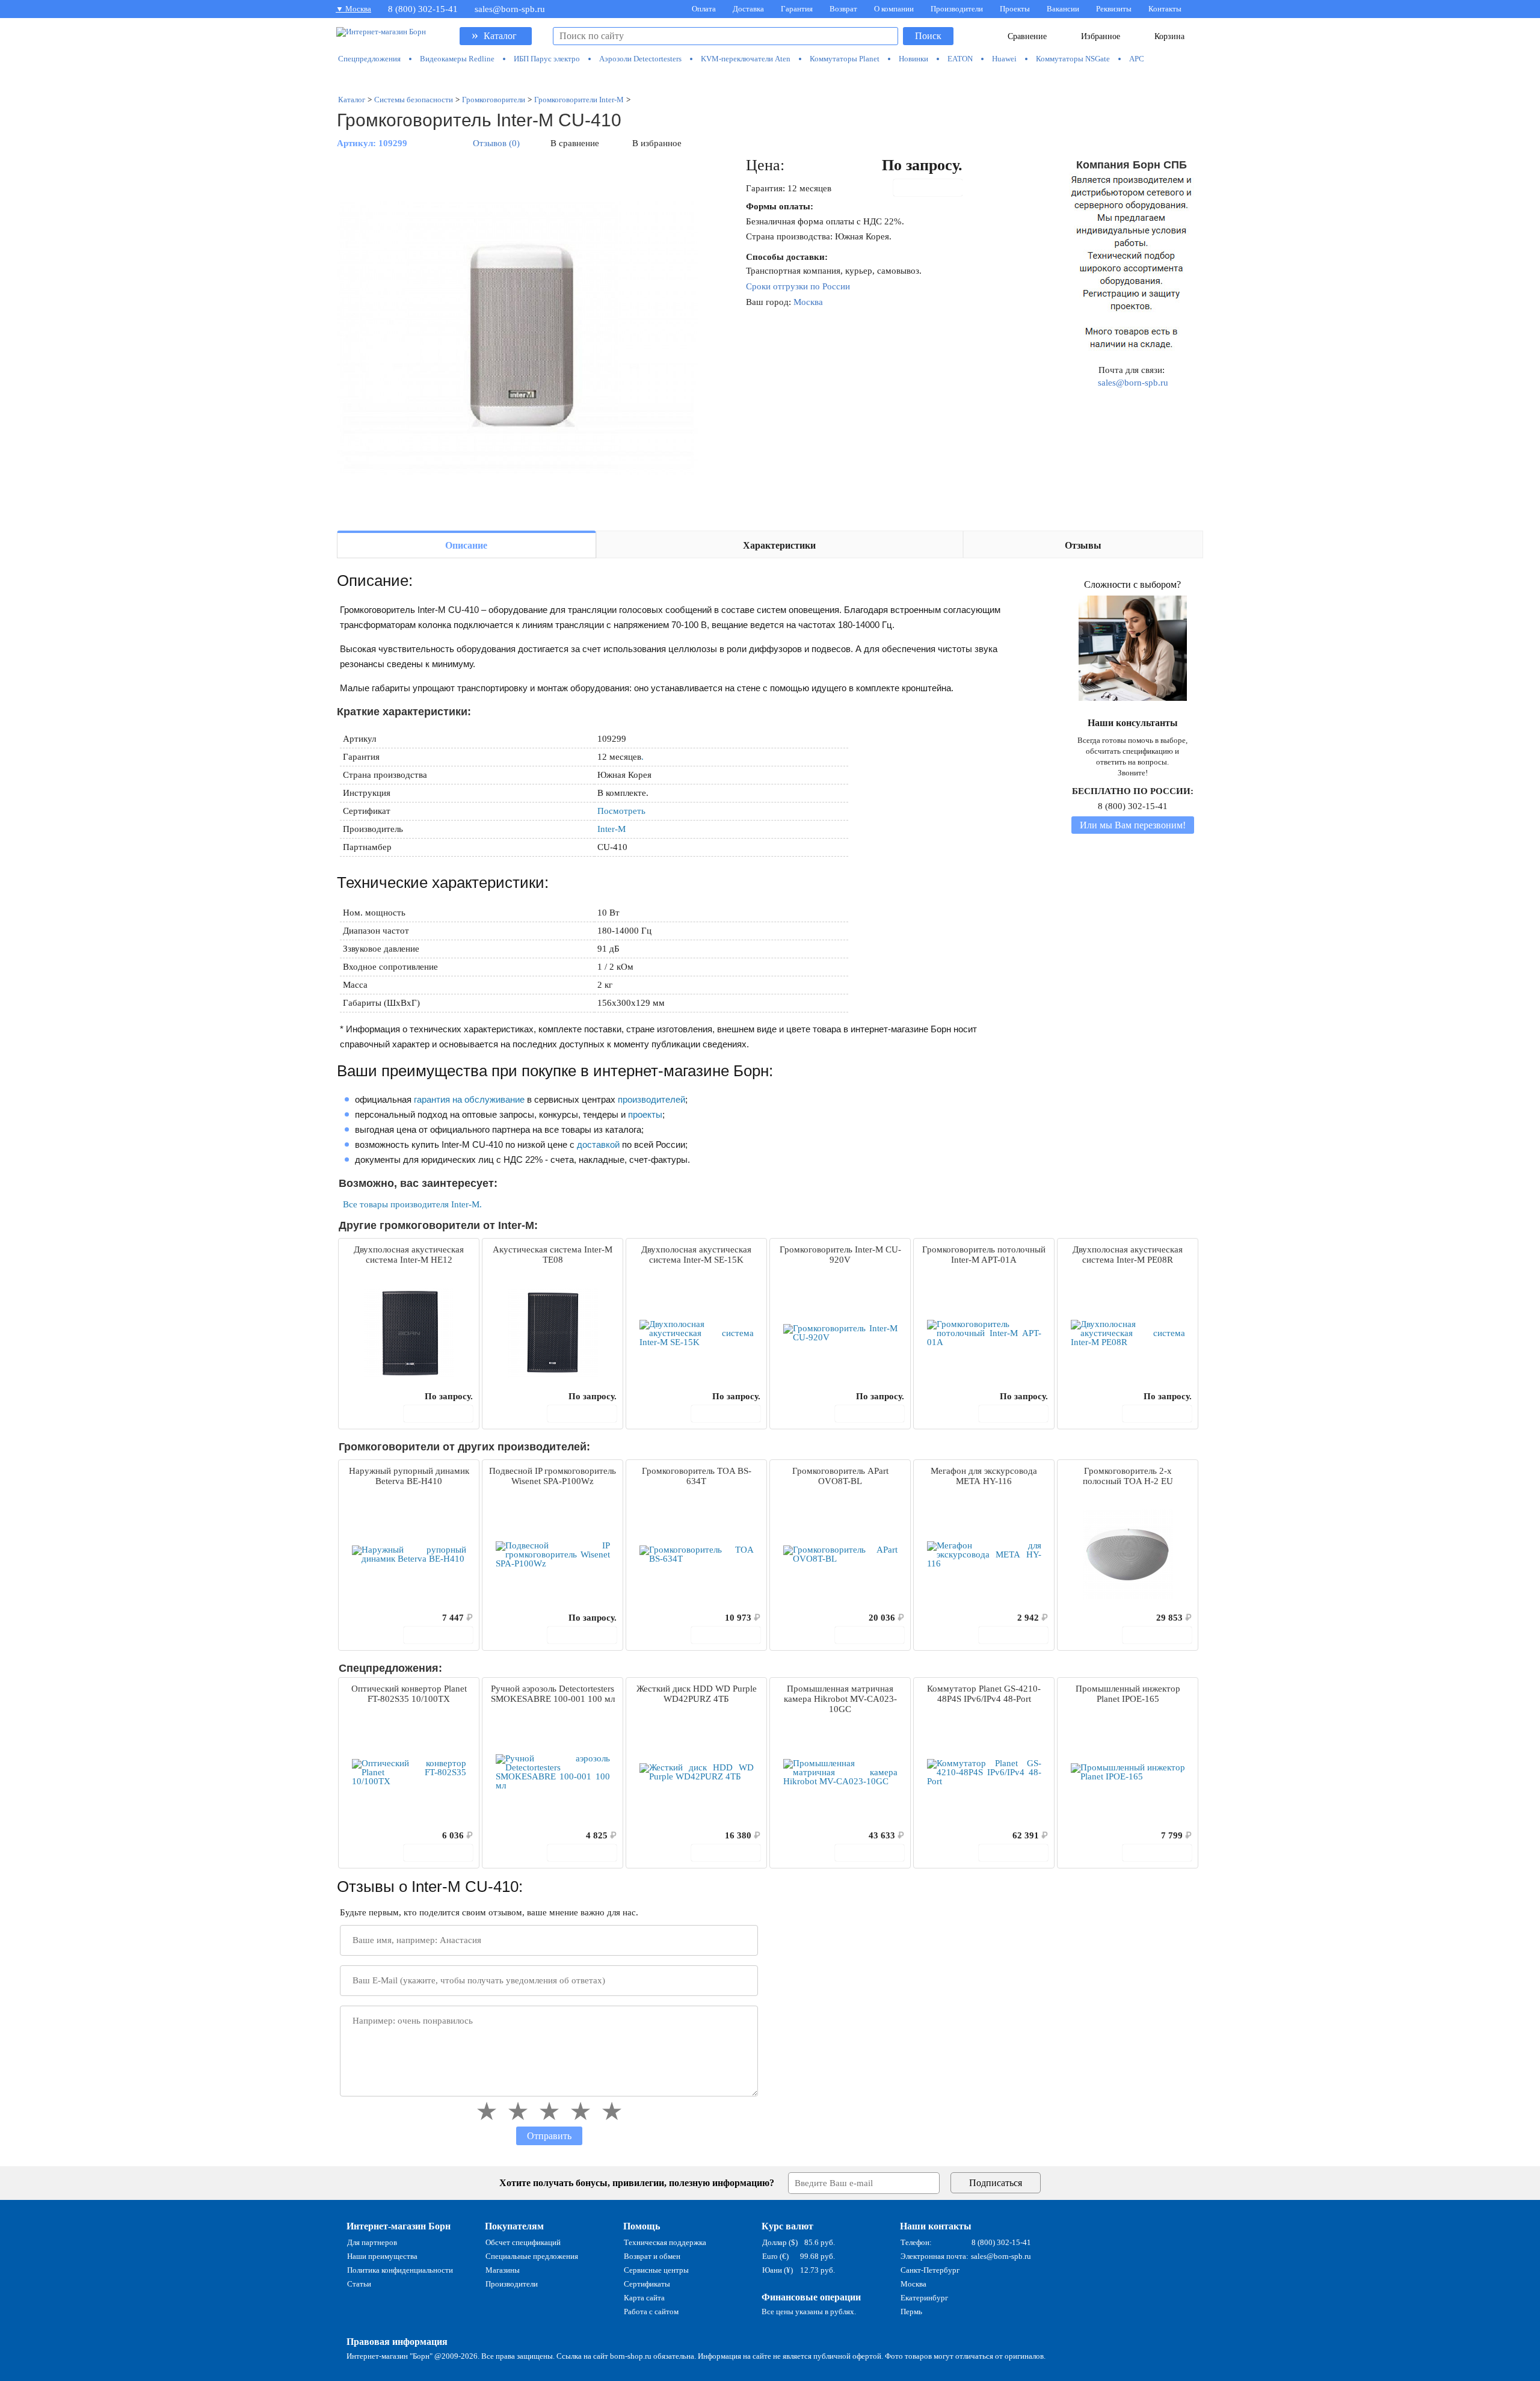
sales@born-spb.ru (510, 9)
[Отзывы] (369, 1396)
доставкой (598, 1144)
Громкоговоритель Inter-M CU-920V (840, 1255)
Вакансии (1063, 9)
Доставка (748, 9)
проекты (645, 1114)
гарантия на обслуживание (469, 1099)
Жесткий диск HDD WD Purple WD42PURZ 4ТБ (697, 1694)
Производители (957, 9)
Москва (808, 302)
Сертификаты (647, 2284)
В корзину (934, 188)
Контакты (1165, 9)
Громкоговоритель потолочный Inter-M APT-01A (984, 1255)
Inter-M (611, 829)
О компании (894, 9)
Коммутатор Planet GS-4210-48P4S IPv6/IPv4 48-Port (984, 1694)
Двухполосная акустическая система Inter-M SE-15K (696, 1255)
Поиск (928, 36)
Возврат (843, 9)
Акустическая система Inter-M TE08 (553, 1255)
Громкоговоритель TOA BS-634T (697, 1476)
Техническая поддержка (665, 2242)
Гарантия (797, 9)
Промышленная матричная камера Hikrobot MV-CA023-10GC (840, 1699)
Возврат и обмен (652, 2256)
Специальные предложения (532, 2256)
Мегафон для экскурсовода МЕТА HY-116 (984, 1476)
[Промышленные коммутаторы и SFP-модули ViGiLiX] (770, 79)
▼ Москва (353, 9)
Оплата (704, 9)
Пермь (911, 2312)
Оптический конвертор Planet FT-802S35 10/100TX (409, 1694)
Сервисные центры (656, 2270)
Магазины (503, 2270)
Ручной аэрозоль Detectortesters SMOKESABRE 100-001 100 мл (553, 1694)
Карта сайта (644, 2298)
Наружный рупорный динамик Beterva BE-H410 (409, 1476)
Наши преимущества (382, 2256)
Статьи (359, 2284)
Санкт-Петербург (930, 2270)
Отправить (549, 2136)
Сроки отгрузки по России (798, 286)
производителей (651, 1099)
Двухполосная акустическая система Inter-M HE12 (409, 1255)
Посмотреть (621, 811)
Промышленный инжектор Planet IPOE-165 (1128, 1694)
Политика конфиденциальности (400, 2270)
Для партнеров (372, 2242)
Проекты (1015, 9)
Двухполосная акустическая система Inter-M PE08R (1128, 1255)
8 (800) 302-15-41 (423, 9)
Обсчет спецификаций (523, 2242)
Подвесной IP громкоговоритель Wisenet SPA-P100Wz (553, 1476)
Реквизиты (1114, 9)
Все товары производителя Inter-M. (412, 1204)
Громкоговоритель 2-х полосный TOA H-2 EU (1128, 1476)
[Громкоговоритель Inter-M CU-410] (517, 338)
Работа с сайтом (651, 2312)
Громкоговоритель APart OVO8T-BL (840, 1476)
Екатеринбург (924, 2298)
